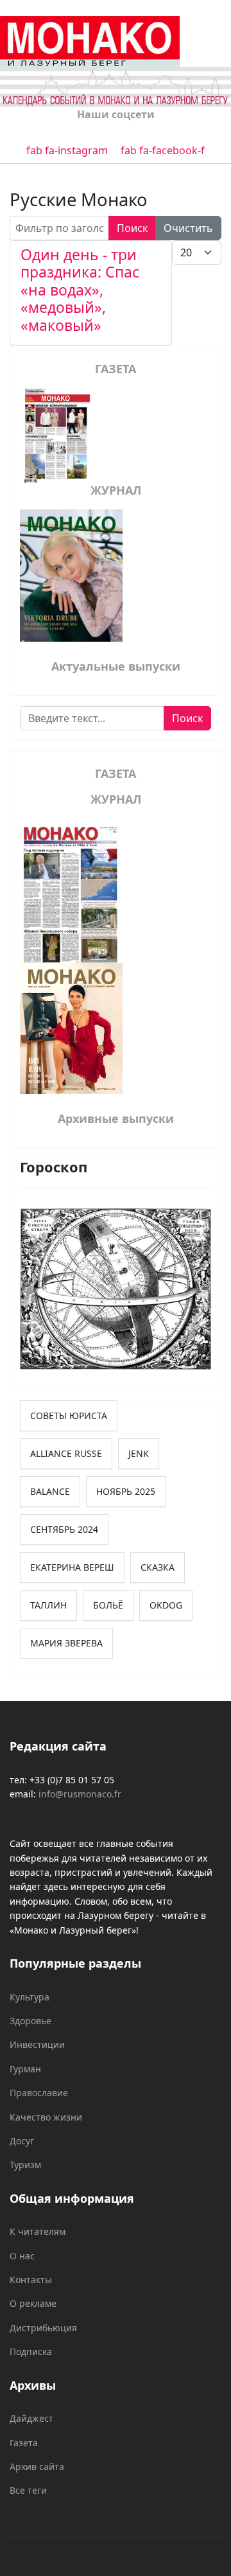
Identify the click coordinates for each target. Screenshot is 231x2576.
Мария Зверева (66, 1643)
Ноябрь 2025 (126, 1491)
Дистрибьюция (43, 2328)
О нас (22, 2256)
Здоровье (30, 2021)
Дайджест (31, 2418)
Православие (39, 2093)
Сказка (158, 1567)
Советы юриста (69, 1416)
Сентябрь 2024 (64, 1529)
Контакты (31, 2280)
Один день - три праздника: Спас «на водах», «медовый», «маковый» (80, 290)
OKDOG (166, 1605)
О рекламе (33, 2303)
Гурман (25, 2069)
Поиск (132, 228)
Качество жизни (46, 2117)
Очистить (188, 228)
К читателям (38, 2231)
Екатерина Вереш (72, 1567)
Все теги (28, 2490)
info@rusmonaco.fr (80, 1794)
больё (108, 1605)
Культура (30, 1997)
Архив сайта (37, 2466)
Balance (50, 1491)
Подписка (31, 2351)
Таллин (48, 1605)
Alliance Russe (66, 1453)
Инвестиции (37, 2044)
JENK (139, 1453)
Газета (24, 2443)
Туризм (25, 2165)
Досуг (22, 2141)
